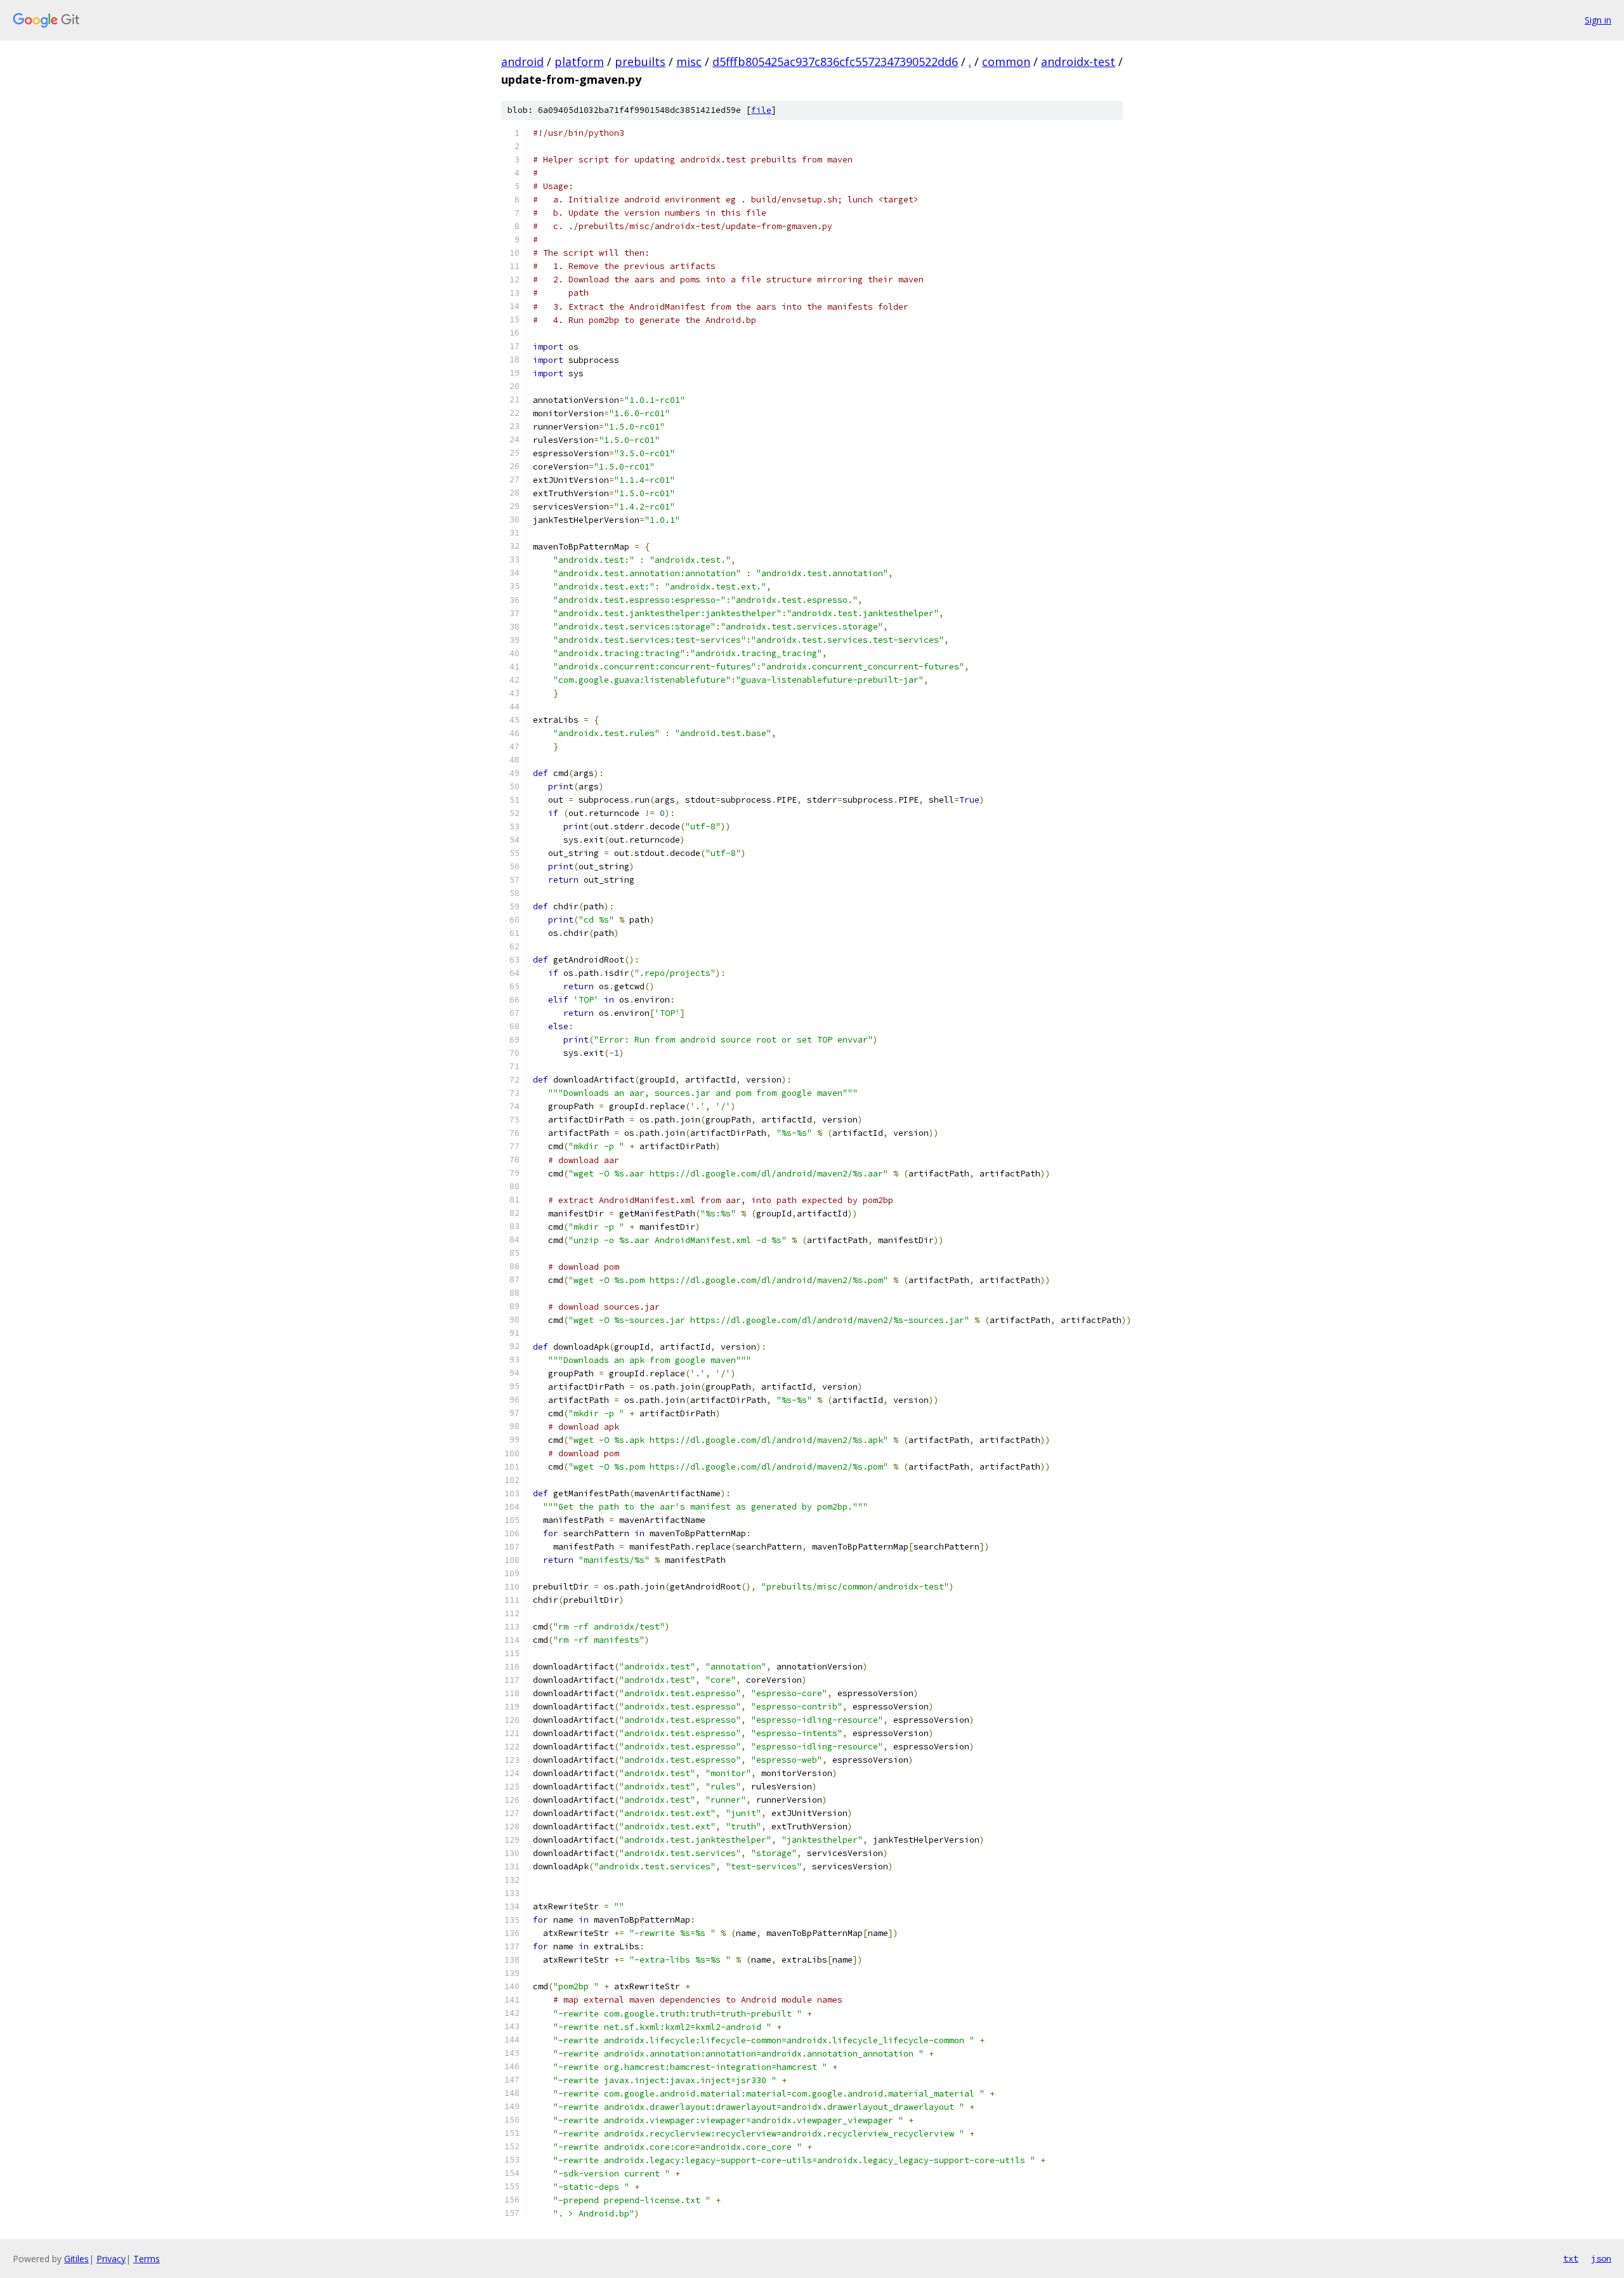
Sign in (1598, 20)
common (1006, 62)
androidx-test (1078, 62)
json (1601, 2258)
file (761, 110)
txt (1571, 2258)
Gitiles (76, 2259)
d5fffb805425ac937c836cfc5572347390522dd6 (835, 62)
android (522, 62)
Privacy (111, 2259)
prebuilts (640, 62)
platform (579, 62)
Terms (147, 2259)
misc (689, 62)
